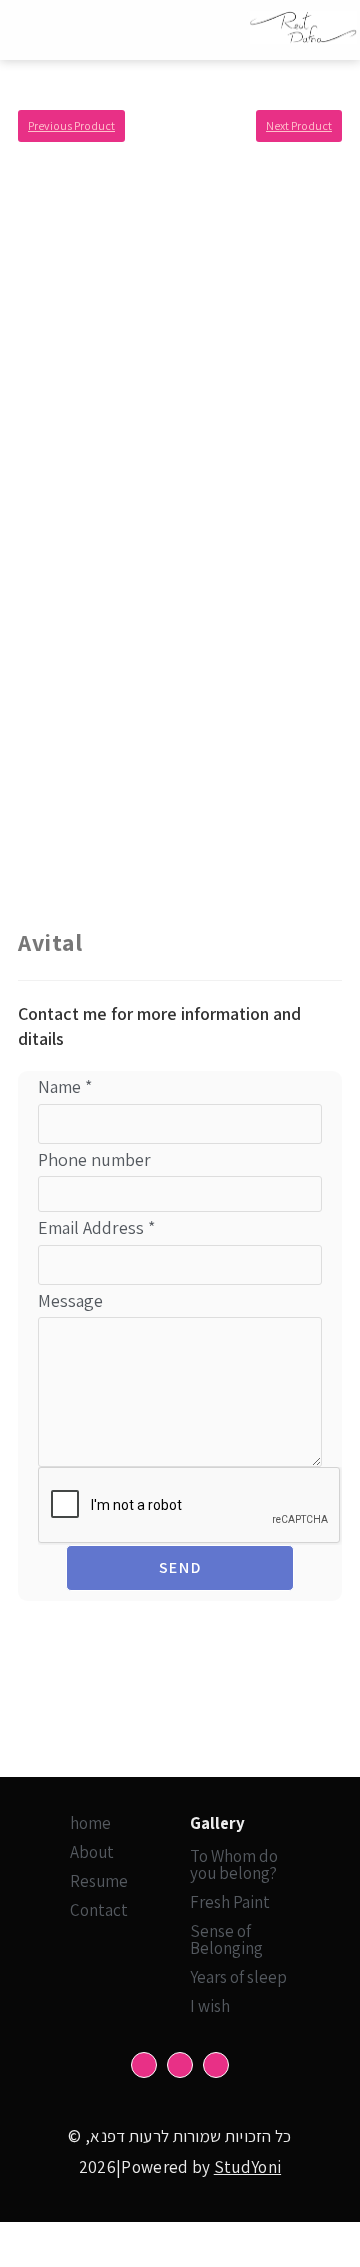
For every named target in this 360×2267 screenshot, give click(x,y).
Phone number (94, 1159)
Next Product (299, 125)
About (92, 1852)
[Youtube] (216, 2065)
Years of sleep (238, 1977)
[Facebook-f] (144, 2065)
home (90, 1823)
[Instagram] (180, 2065)
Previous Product (71, 125)
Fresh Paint (230, 1902)
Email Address (96, 1227)
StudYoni (247, 2167)
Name (65, 1086)
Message (70, 1300)
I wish (210, 2006)
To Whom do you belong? (234, 1864)
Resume (99, 1881)
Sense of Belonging (226, 1939)
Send (180, 1567)
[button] (97, 30)
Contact (99, 1910)
